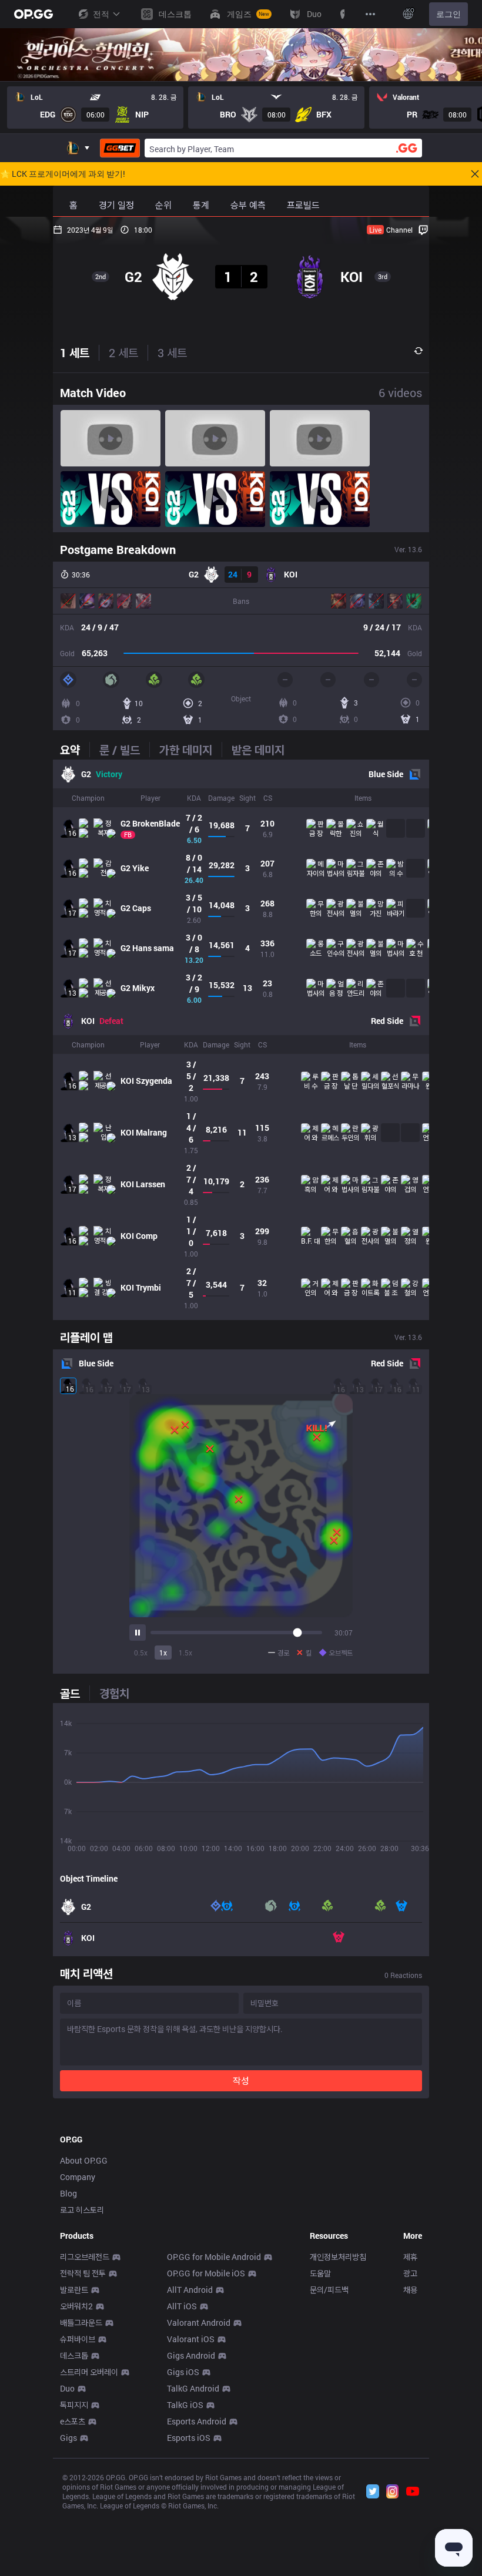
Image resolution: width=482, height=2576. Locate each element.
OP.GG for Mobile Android (214, 2257)
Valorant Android (199, 2323)
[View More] (370, 14)
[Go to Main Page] (34, 14)
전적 (101, 14)
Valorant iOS (191, 2339)
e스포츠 (73, 2421)
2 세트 (123, 352)
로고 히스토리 (82, 2210)
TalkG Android (193, 2388)
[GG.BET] (120, 148)
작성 (241, 2080)
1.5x (185, 1653)
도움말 (320, 2273)
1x (163, 1653)
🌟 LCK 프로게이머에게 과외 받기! (63, 174)
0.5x (141, 1653)
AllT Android (190, 2290)
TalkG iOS (185, 2405)
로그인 (448, 14)
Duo (67, 2388)
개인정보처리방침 (338, 2257)
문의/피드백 (329, 2290)
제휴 (410, 2257)
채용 (410, 2290)
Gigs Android (191, 2355)
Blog (68, 2193)
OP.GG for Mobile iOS (206, 2273)
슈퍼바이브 (78, 2339)
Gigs (68, 2438)
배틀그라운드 (81, 2323)
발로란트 (74, 2290)
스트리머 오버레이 (89, 2372)
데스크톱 (74, 2355)
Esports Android (197, 2421)
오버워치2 (76, 2306)
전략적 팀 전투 (83, 2273)
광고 (410, 2273)
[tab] (75, 750)
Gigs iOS (183, 2372)
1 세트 (75, 352)
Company (78, 2177)
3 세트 (172, 352)
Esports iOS (189, 2438)
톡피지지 (74, 2405)
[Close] (475, 174)
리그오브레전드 (85, 2257)
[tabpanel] (241, 1040)
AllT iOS (182, 2306)
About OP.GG (84, 2160)
